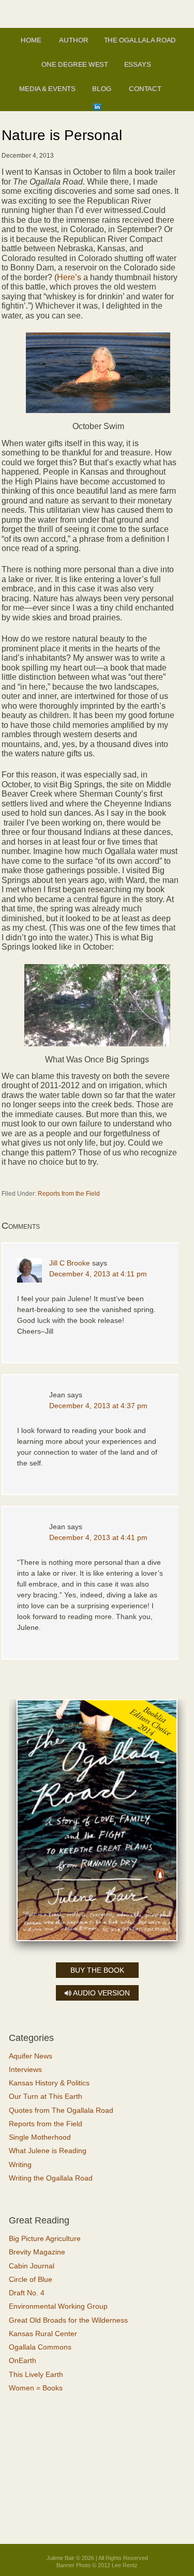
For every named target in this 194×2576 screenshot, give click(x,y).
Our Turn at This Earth (46, 2096)
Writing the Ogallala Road (51, 2178)
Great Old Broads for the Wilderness (68, 2320)
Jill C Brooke (70, 1263)
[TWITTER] (176, 90)
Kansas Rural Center (43, 2334)
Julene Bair (97, 11)
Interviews (25, 2069)
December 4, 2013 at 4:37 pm (98, 1406)
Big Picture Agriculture (45, 2238)
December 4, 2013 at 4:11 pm (98, 1274)
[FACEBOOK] (84, 107)
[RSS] (110, 107)
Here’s (70, 277)
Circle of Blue (31, 2279)
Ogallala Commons (40, 2347)
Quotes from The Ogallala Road (61, 2110)
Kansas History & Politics (49, 2083)
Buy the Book (97, 1970)
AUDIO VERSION (101, 1993)
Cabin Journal (32, 2266)
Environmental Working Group (58, 2306)
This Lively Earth (36, 2374)
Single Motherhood (40, 2137)
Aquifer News (31, 2056)
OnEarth (23, 2360)
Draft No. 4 (27, 2293)
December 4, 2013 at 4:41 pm (98, 1537)
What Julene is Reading (48, 2151)
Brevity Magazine (37, 2252)
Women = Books (36, 2388)
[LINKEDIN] (97, 107)
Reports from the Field (69, 1194)
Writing (20, 2165)
